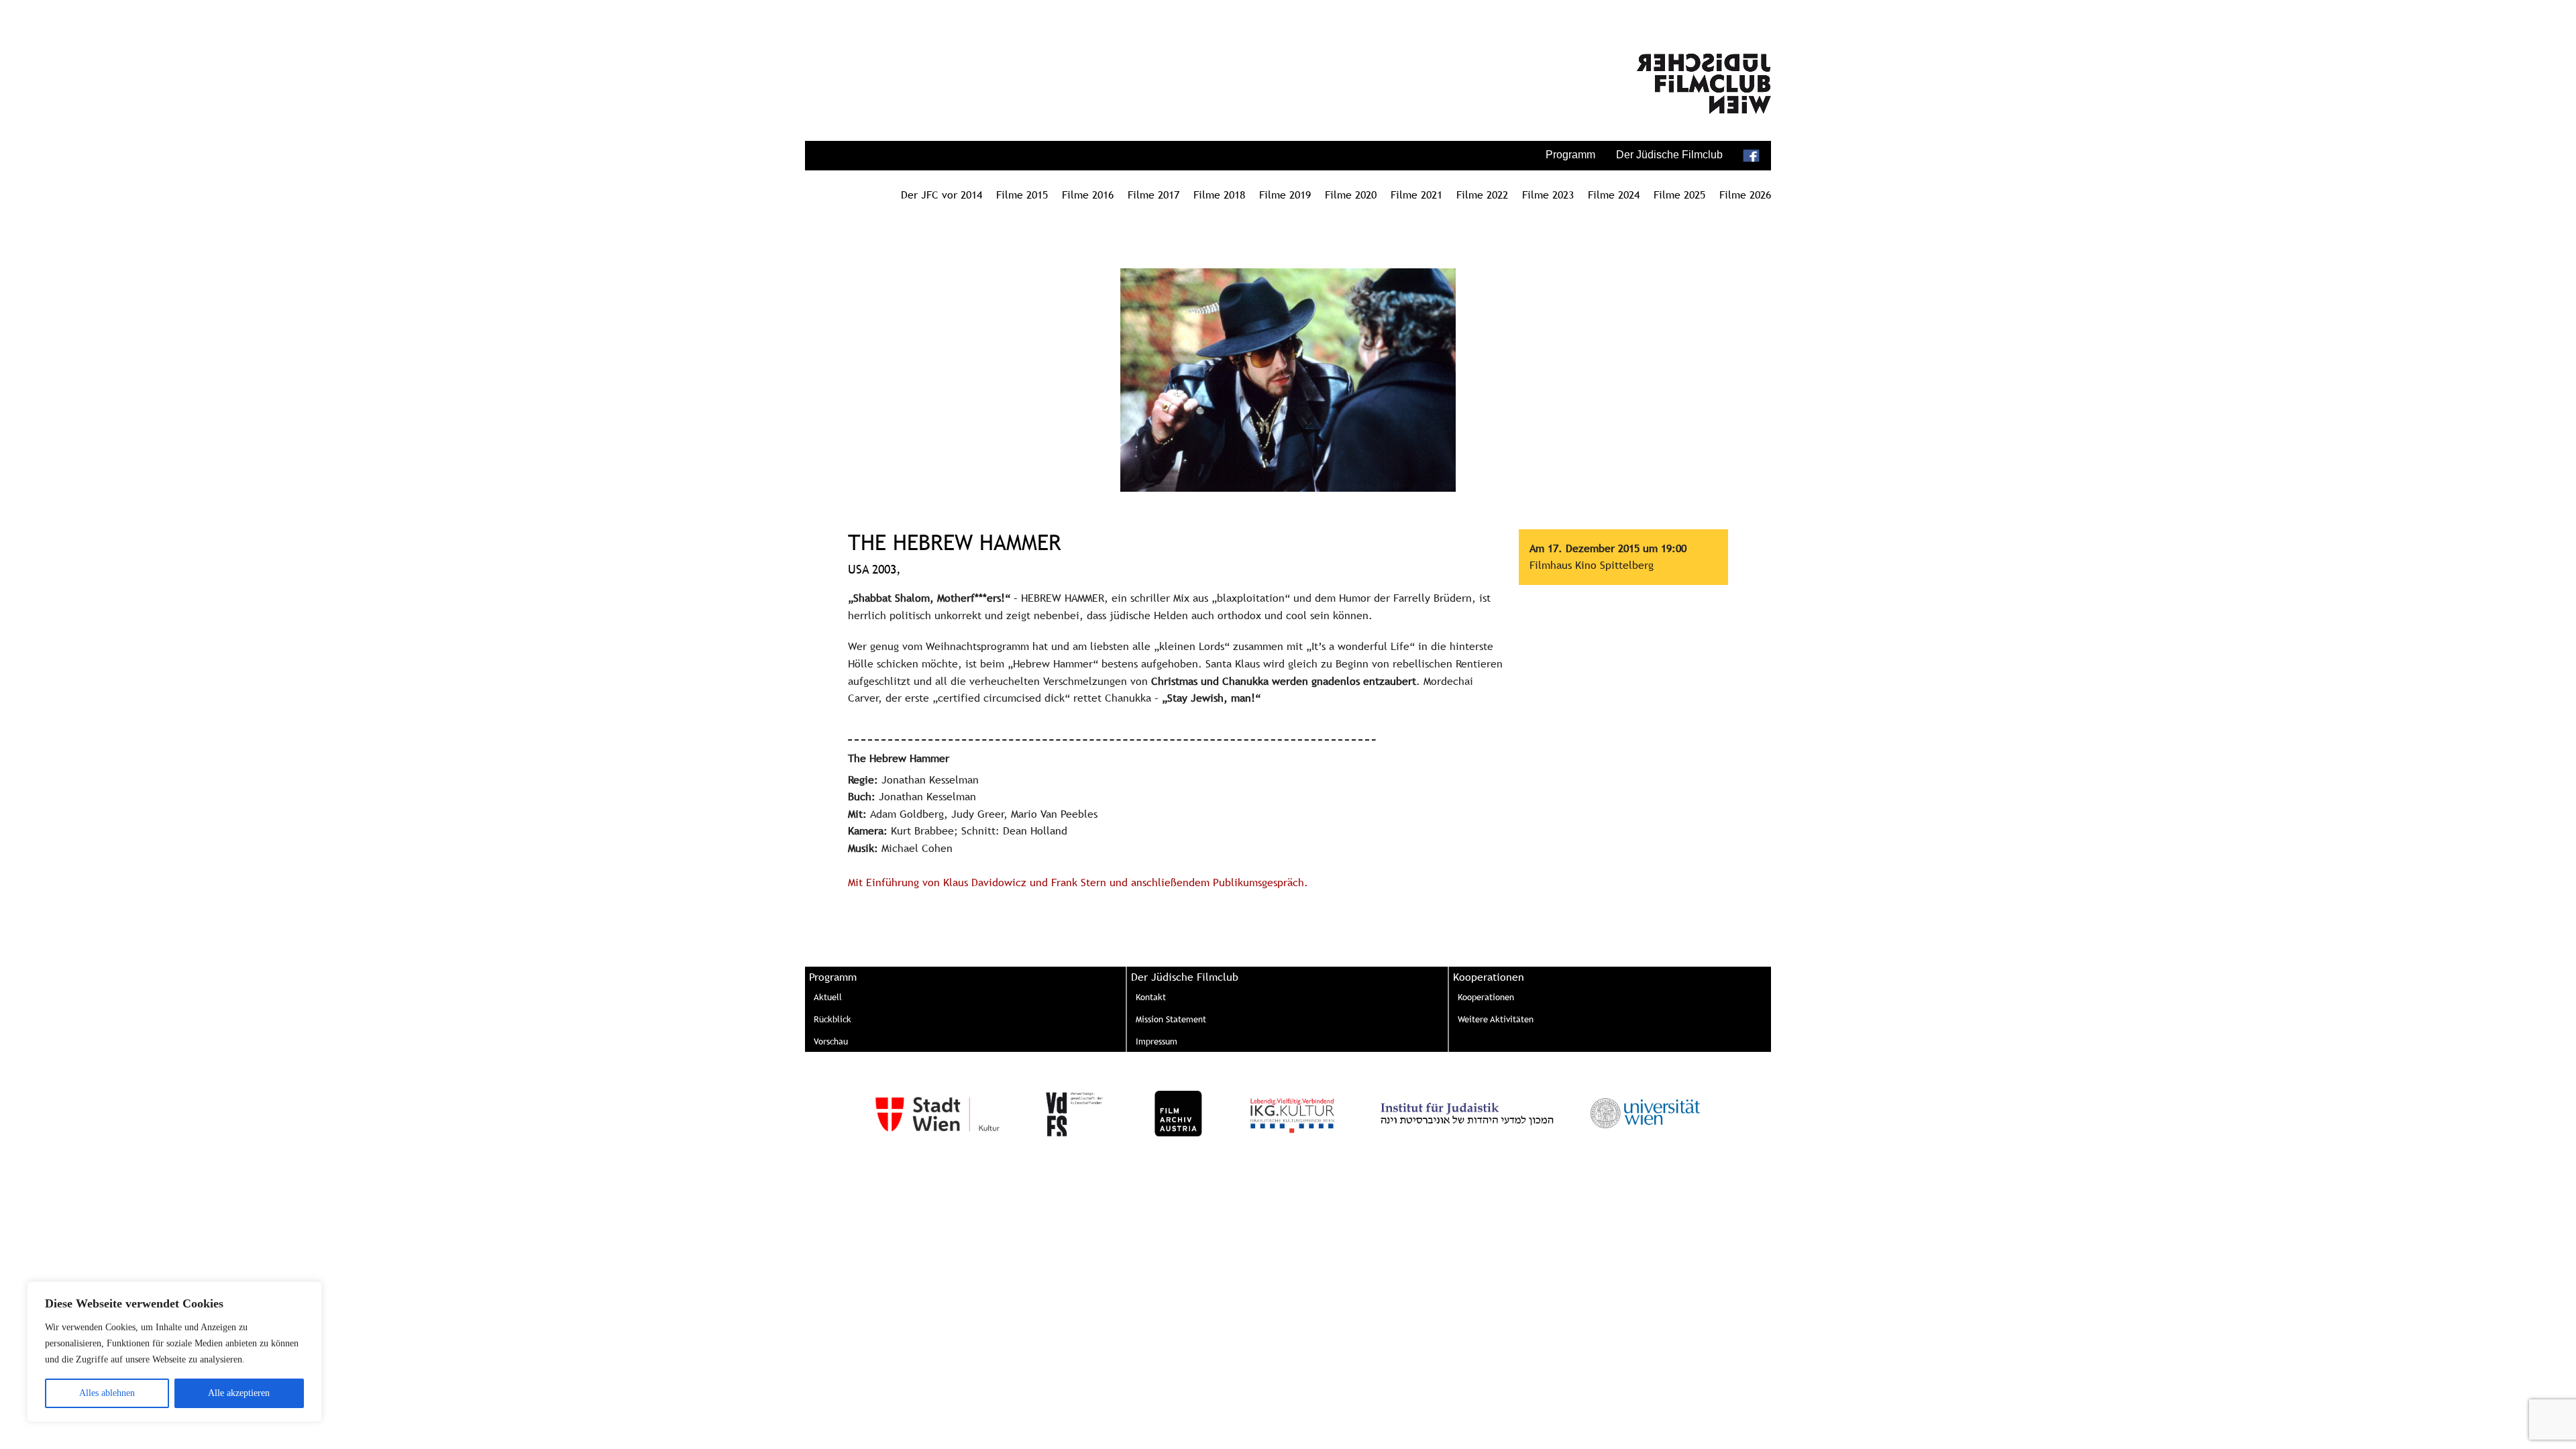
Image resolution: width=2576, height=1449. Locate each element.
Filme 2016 (1088, 195)
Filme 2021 (1416, 195)
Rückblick (833, 1019)
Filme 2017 (1153, 195)
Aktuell (828, 997)
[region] (174, 1352)
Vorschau (831, 1041)
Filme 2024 (1614, 195)
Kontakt (1151, 997)
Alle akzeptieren (239, 1393)
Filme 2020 (1351, 195)
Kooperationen (1486, 997)
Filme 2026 (1745, 195)
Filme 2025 (1679, 195)
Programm (1570, 155)
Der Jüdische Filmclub (1669, 155)
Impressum (1157, 1041)
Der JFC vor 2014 (942, 195)
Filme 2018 (1219, 195)
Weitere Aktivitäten (1496, 1019)
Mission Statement (1171, 1019)
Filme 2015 (1022, 195)
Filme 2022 (1482, 195)
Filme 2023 (1548, 195)
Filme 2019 (1285, 195)
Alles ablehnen (107, 1393)
